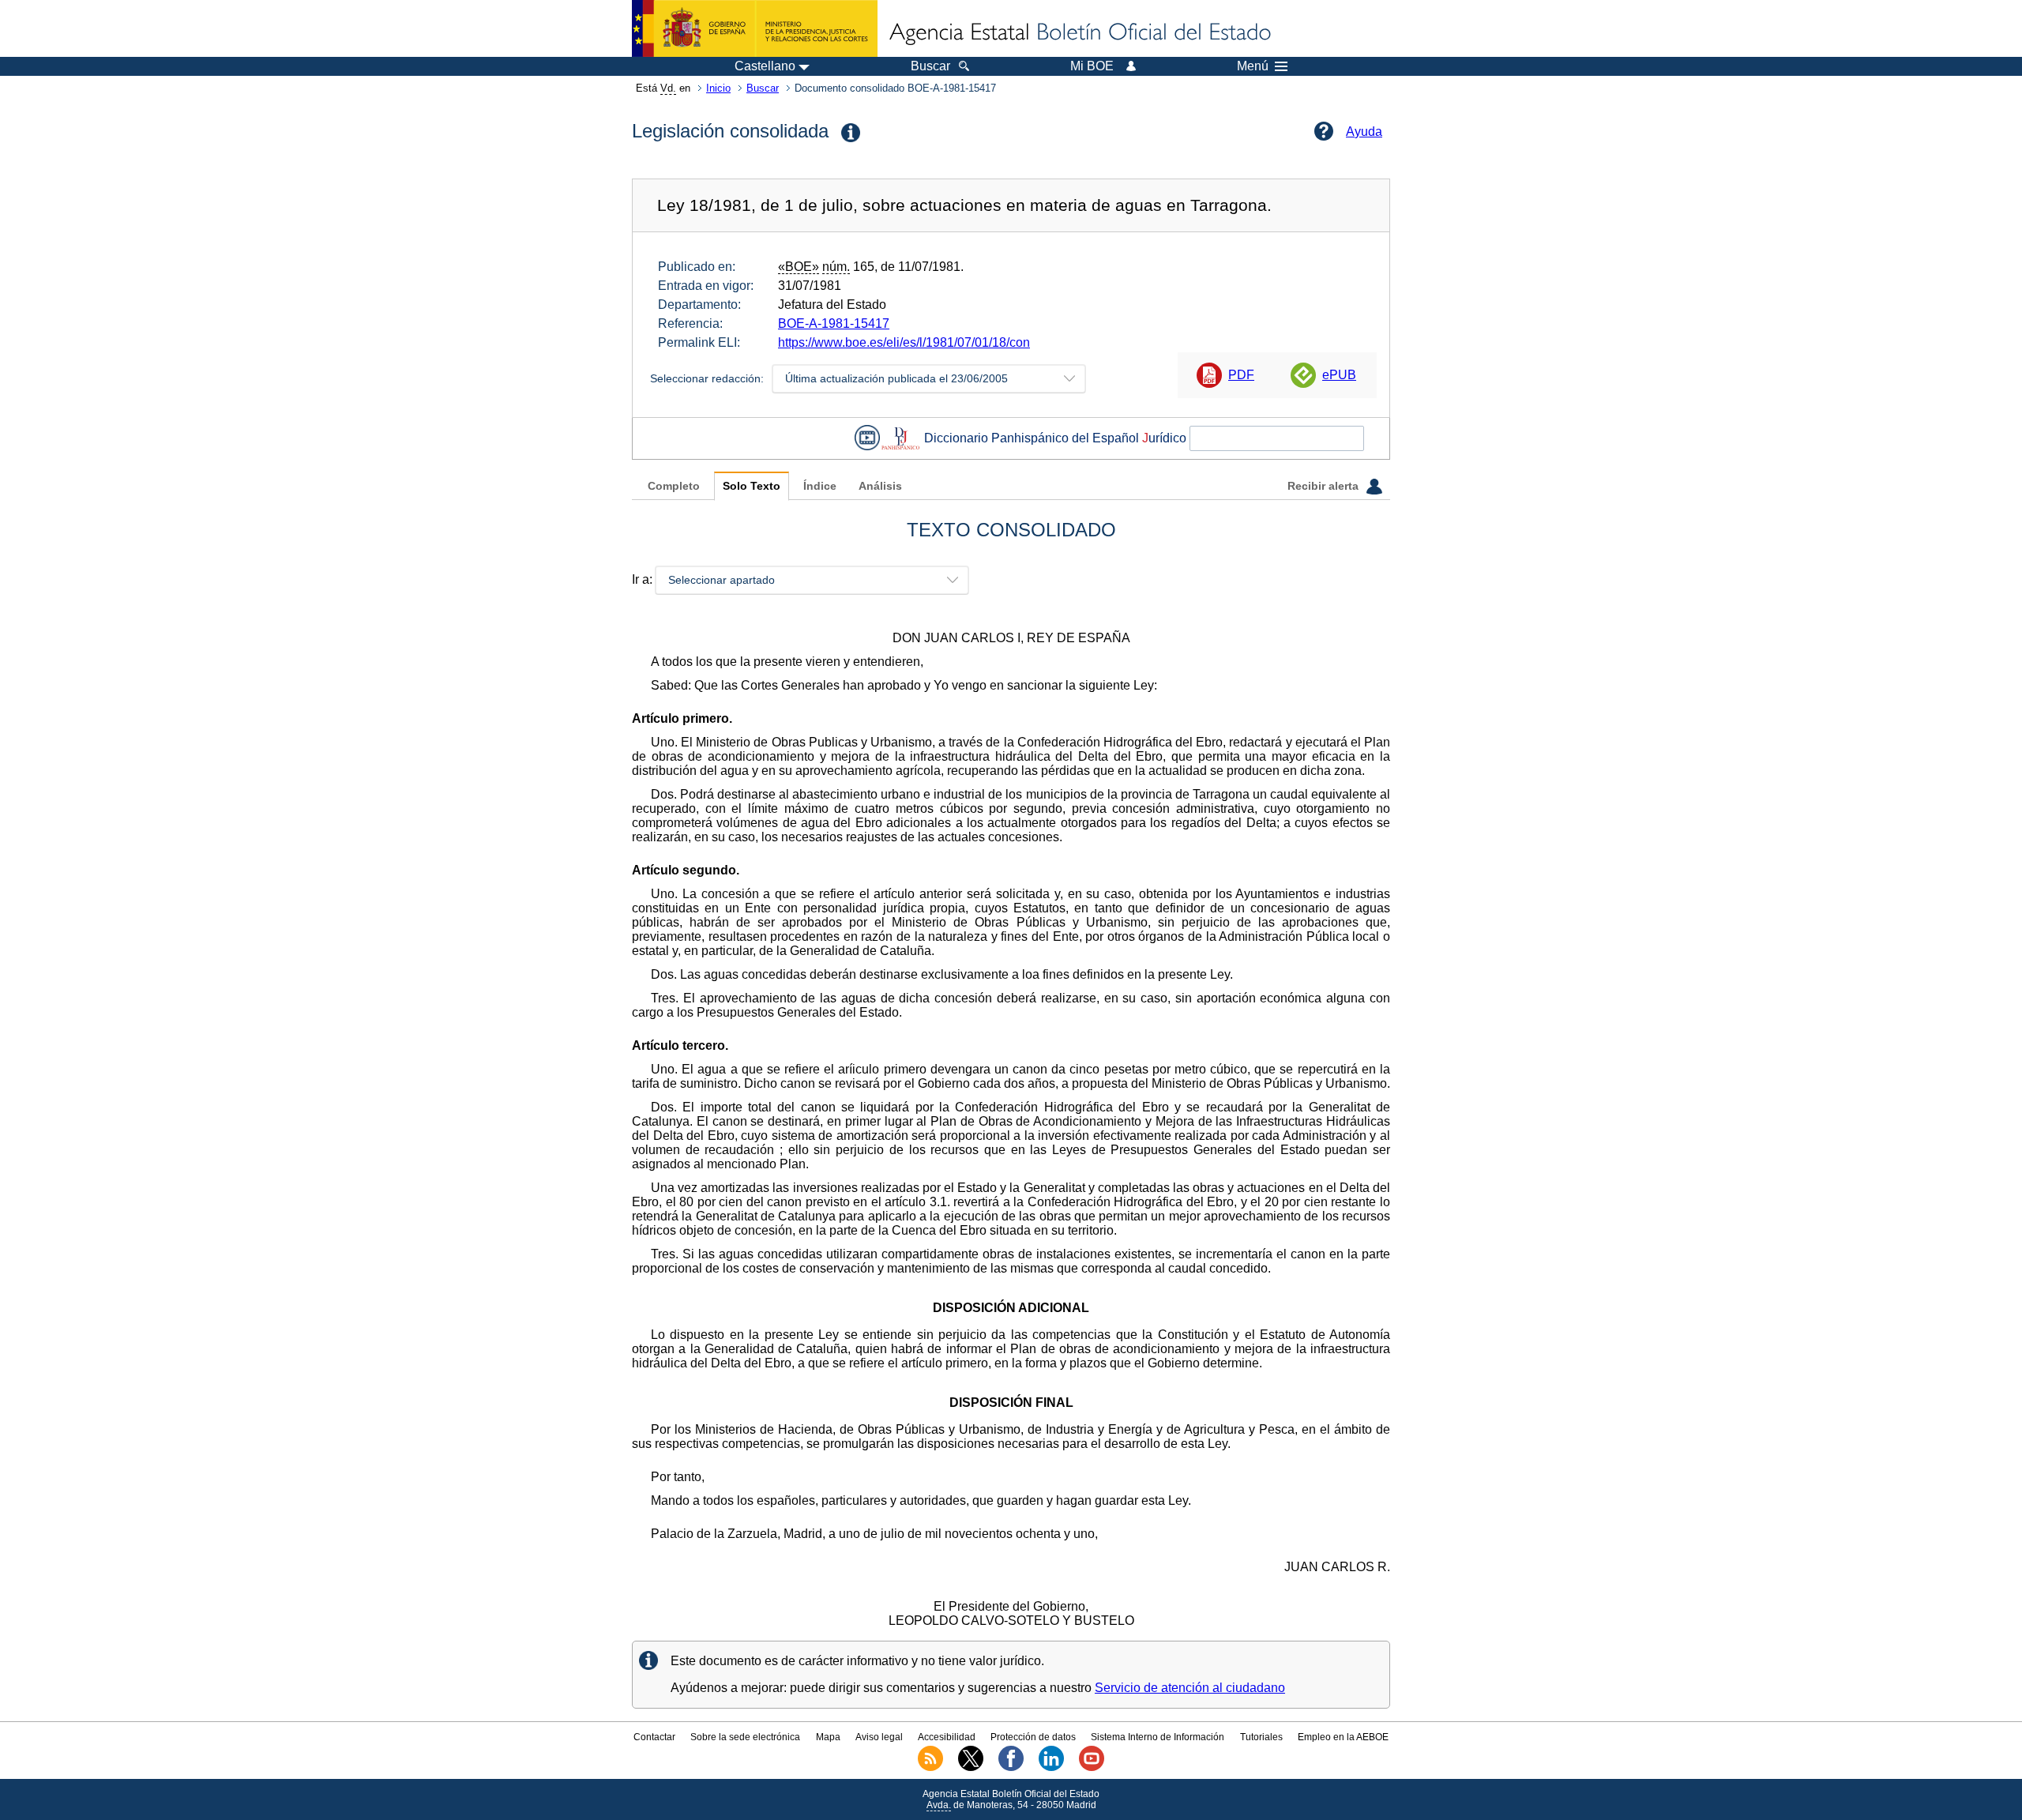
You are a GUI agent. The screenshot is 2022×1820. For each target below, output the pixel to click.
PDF (1241, 375)
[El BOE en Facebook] (1011, 1768)
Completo (674, 486)
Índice (820, 486)
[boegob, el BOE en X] (971, 1768)
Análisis (880, 486)
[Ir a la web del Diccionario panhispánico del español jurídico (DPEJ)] (900, 438)
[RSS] (930, 1768)
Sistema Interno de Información (1158, 1737)
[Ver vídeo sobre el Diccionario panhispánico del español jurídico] (867, 438)
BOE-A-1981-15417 (834, 323)
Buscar (763, 88)
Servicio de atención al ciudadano (1190, 1688)
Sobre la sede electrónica (745, 1737)
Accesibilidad (947, 1737)
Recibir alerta (1325, 486)
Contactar (654, 1737)
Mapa (828, 1737)
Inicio (718, 88)
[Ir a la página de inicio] (1079, 33)
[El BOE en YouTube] (1092, 1768)
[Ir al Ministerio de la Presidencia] (755, 28)
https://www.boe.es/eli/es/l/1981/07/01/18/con (904, 342)
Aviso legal (879, 1737)
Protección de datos (1033, 1737)
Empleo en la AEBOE (1343, 1737)
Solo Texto (752, 486)
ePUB (1339, 375)
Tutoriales (1261, 1737)
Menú (1253, 66)
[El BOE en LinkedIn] (1051, 1768)
